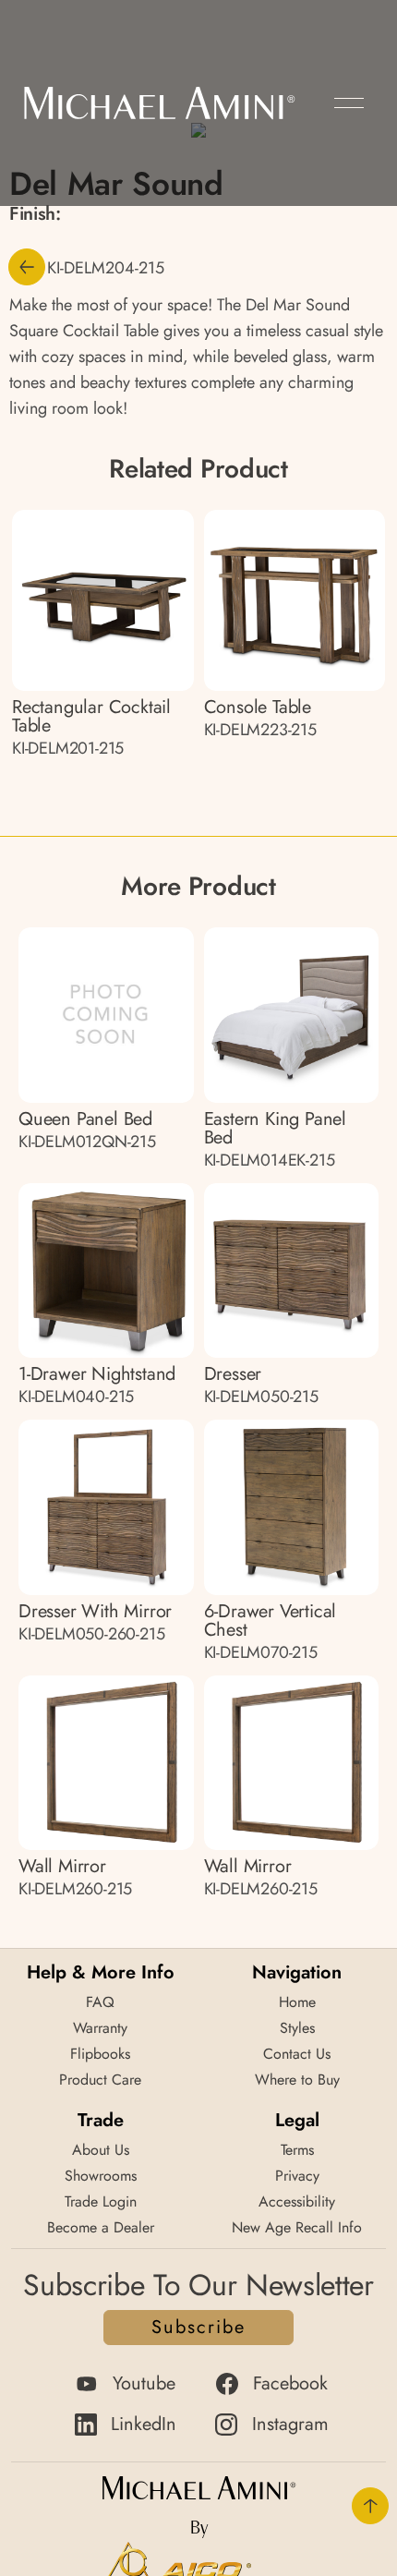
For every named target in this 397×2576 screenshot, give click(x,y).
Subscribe (198, 2327)
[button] (349, 103)
